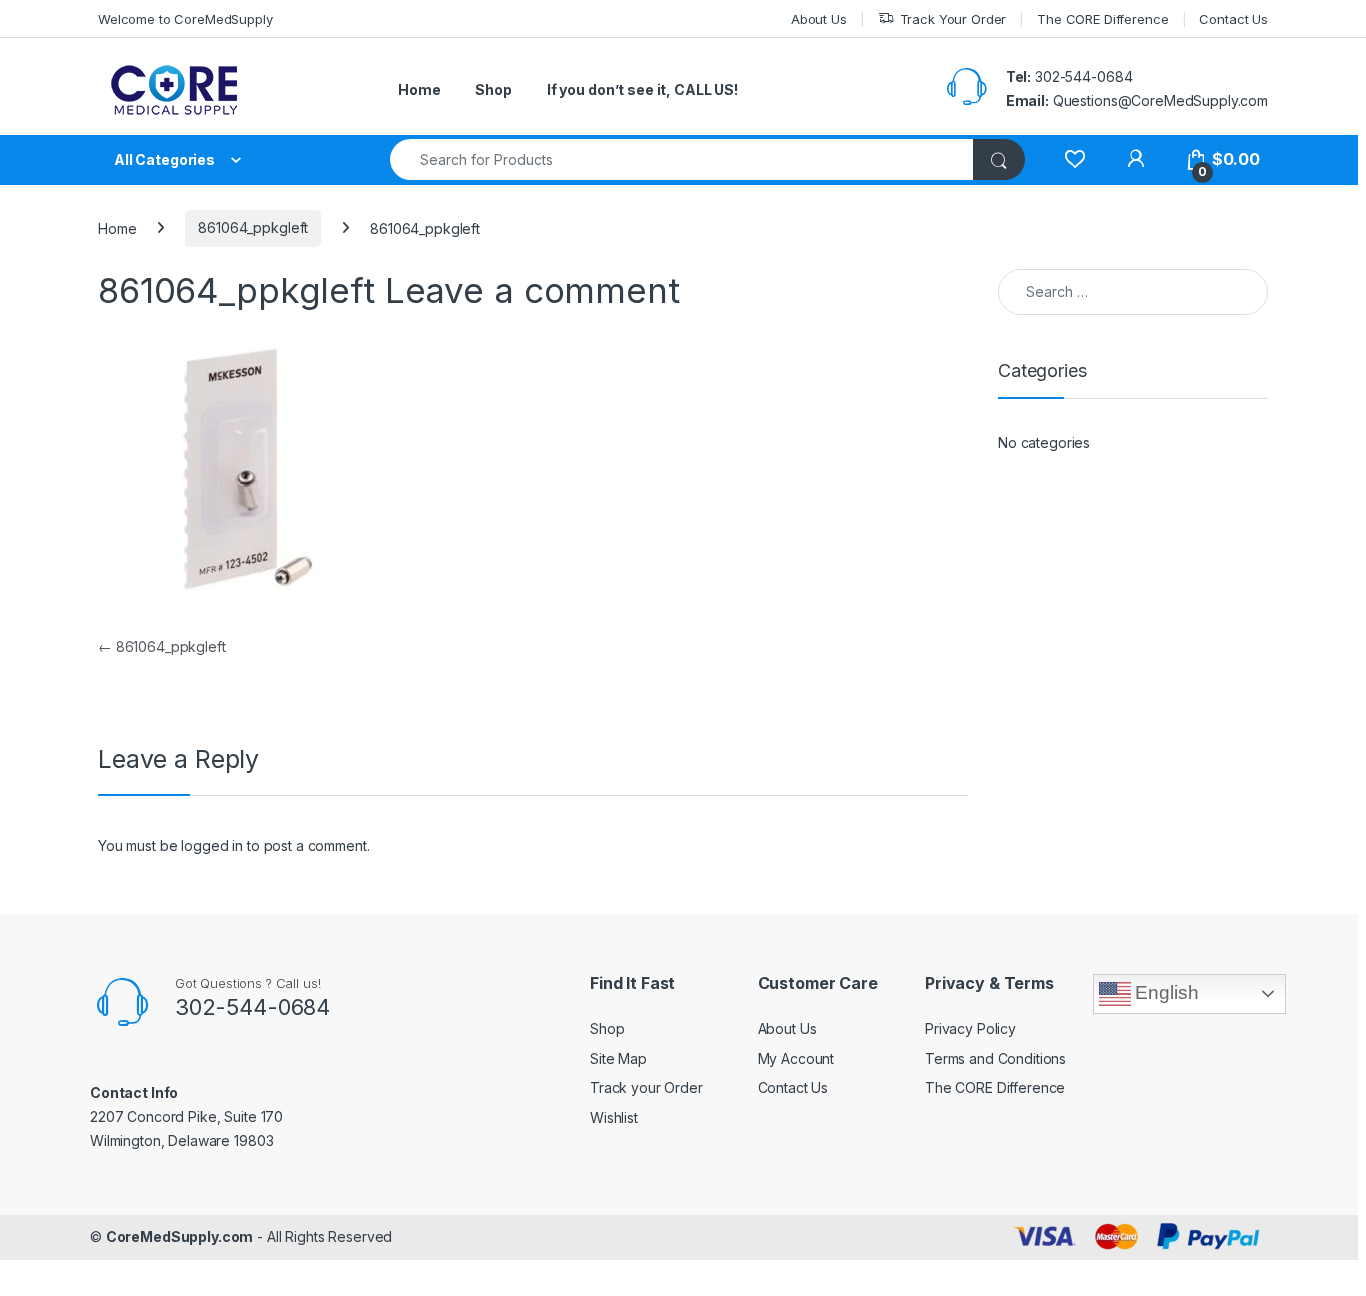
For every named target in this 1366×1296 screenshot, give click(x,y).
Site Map (618, 1058)
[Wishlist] (1074, 159)
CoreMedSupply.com (180, 1236)
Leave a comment (532, 290)
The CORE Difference (1102, 19)
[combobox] (682, 159)
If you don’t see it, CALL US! (642, 89)
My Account (796, 1058)
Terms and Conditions (995, 1058)
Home (419, 89)
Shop (493, 89)
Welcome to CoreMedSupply (185, 19)
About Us (819, 19)
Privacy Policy (970, 1028)
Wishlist (614, 1117)
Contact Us (1233, 19)
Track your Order (646, 1087)
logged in (212, 845)
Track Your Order (953, 19)
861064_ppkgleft (253, 227)
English (1165, 992)
